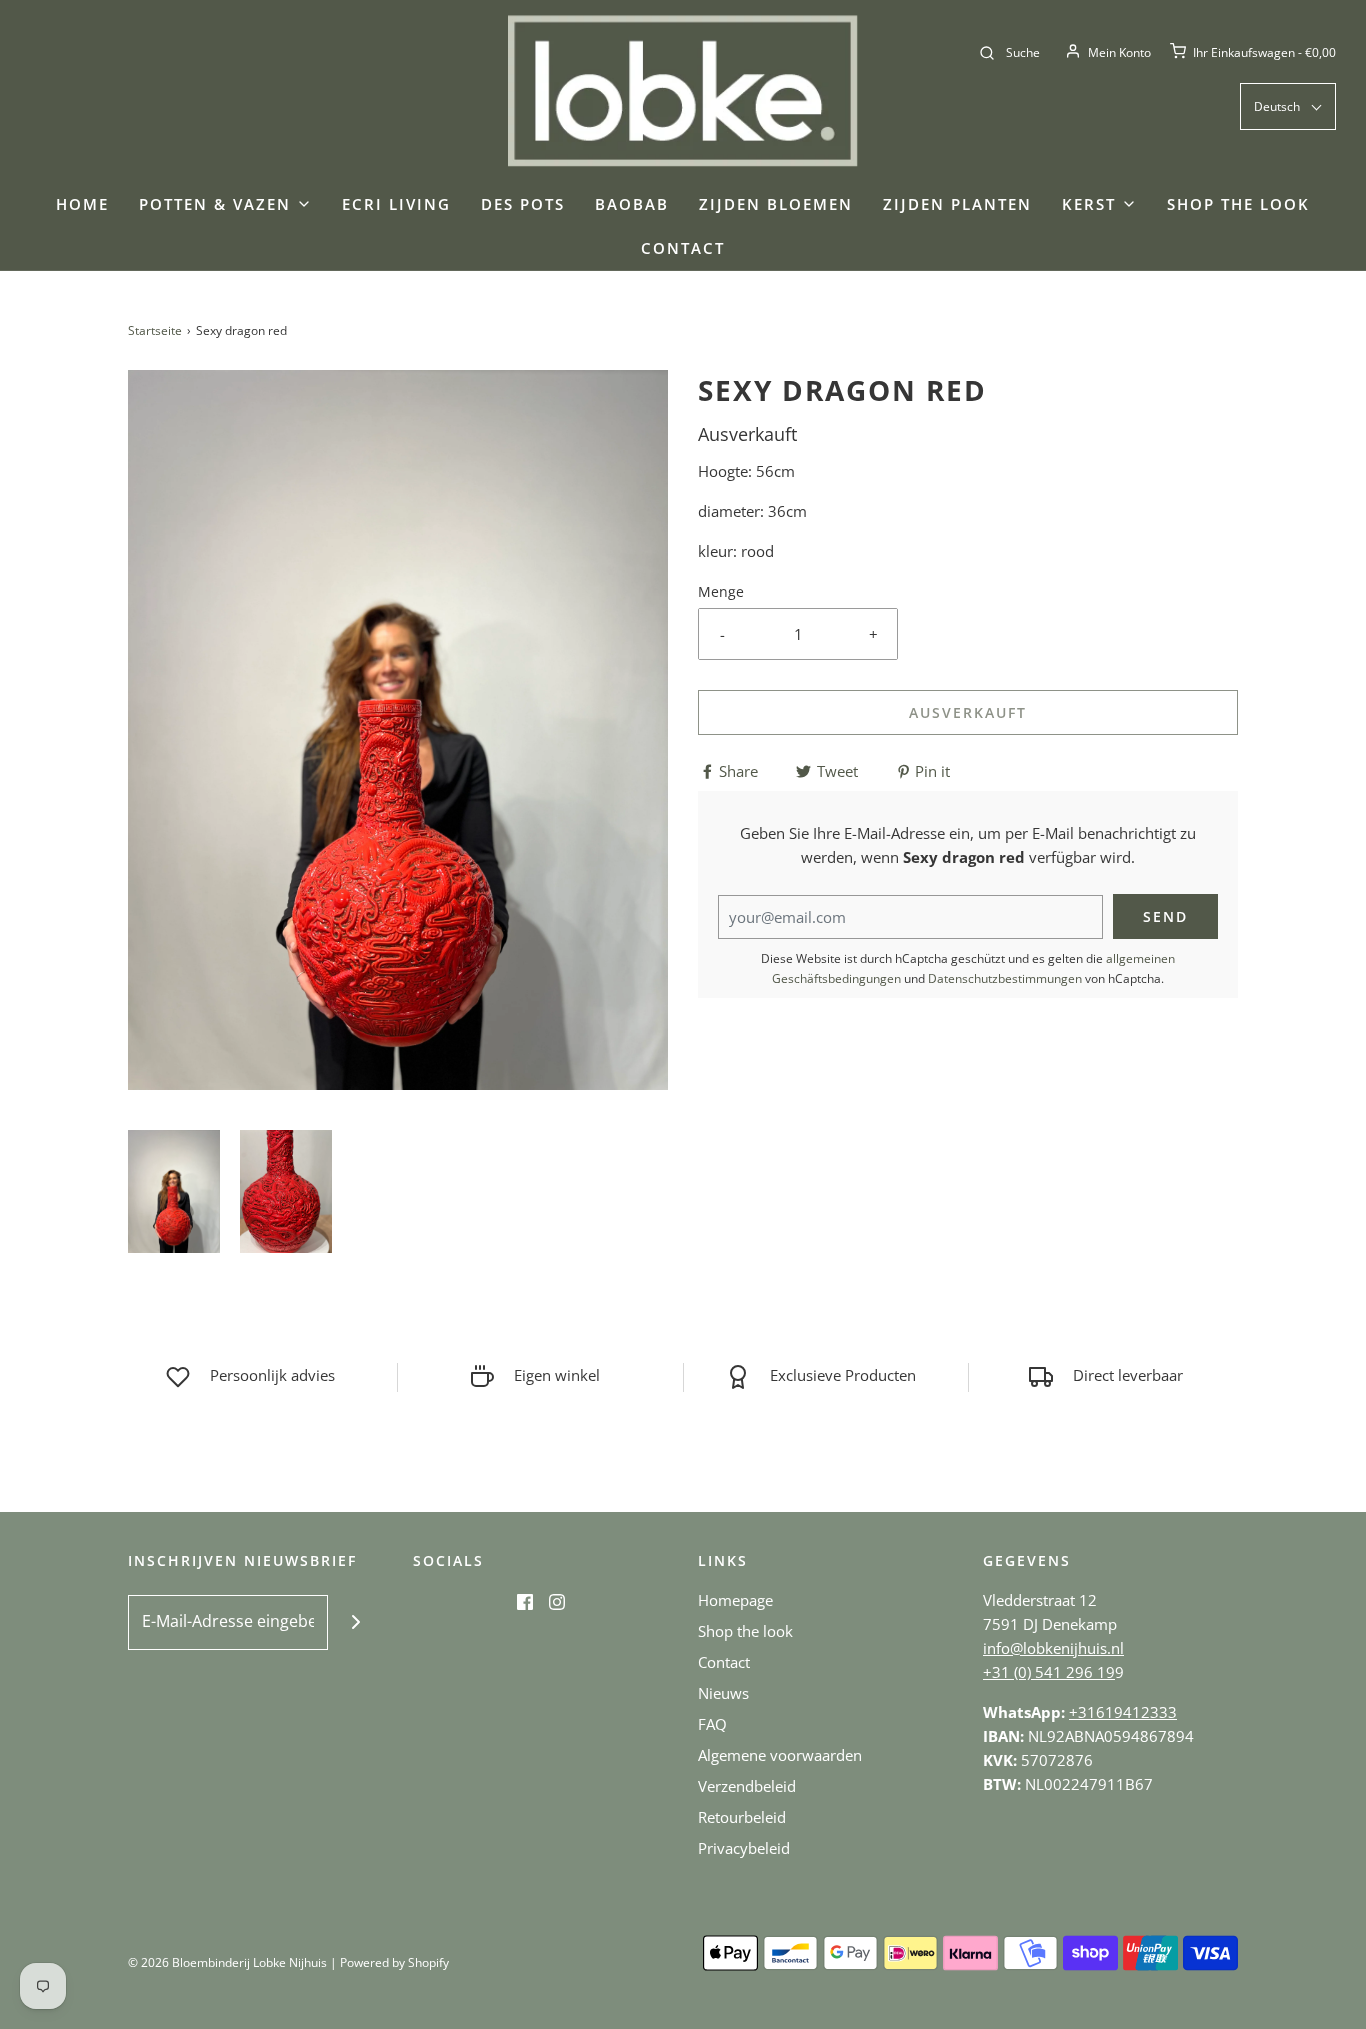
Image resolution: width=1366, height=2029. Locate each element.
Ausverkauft (968, 712)
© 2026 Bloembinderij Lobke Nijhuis (227, 1962)
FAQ (712, 1724)
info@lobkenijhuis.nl (1053, 1648)
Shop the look (1238, 204)
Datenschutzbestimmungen (1005, 978)
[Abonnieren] (355, 1622)
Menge (721, 592)
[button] (174, 1191)
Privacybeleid (744, 1848)
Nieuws (723, 1693)
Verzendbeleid (747, 1786)
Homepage (735, 1600)
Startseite (155, 330)
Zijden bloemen (776, 204)
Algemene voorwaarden (780, 1755)
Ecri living (396, 204)
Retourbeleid (742, 1817)
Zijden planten (957, 204)
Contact (683, 248)
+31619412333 (1123, 1712)
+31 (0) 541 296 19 (1049, 1672)
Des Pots (523, 204)
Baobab (632, 204)
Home (82, 204)
